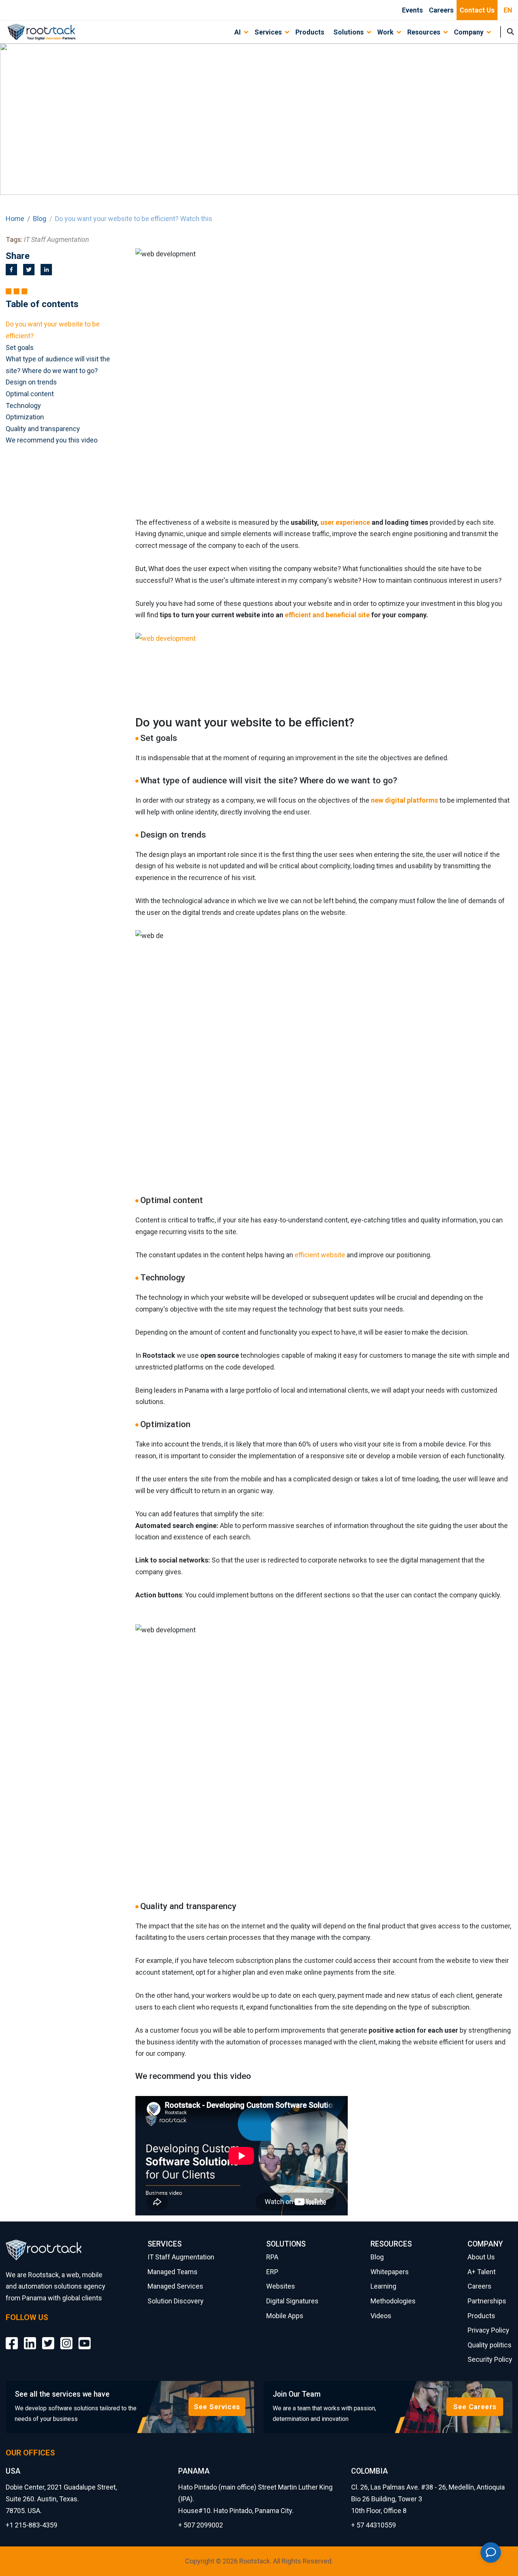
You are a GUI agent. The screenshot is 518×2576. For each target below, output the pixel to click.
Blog (40, 219)
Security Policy (490, 2359)
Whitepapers (390, 2272)
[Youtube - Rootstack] (85, 2338)
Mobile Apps (285, 2316)
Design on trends (31, 382)
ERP (272, 2272)
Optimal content (30, 394)
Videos (381, 2316)
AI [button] (238, 32)
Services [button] (268, 32)
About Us (481, 2257)
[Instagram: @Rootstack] (66, 2338)
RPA (272, 2257)
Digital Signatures (292, 2301)
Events (412, 10)
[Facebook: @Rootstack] (12, 2338)
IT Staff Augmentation (181, 2257)
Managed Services (175, 2286)
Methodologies (393, 2301)
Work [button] (385, 32)
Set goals (20, 347)
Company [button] (469, 32)
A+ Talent (482, 2272)
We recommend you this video (52, 440)
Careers (441, 10)
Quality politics (490, 2345)
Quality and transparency (43, 429)
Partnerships (487, 2301)
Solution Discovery (176, 2301)
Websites (281, 2286)
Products (310, 32)
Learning (383, 2286)
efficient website (320, 1255)
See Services (217, 2407)
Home (15, 219)
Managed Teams (173, 2272)
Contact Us (477, 10)
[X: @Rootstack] (48, 2338)
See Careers (475, 2407)
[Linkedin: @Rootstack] (30, 2338)
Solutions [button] (348, 32)
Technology (23, 406)
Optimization (25, 417)
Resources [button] (424, 32)
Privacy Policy (488, 2330)
